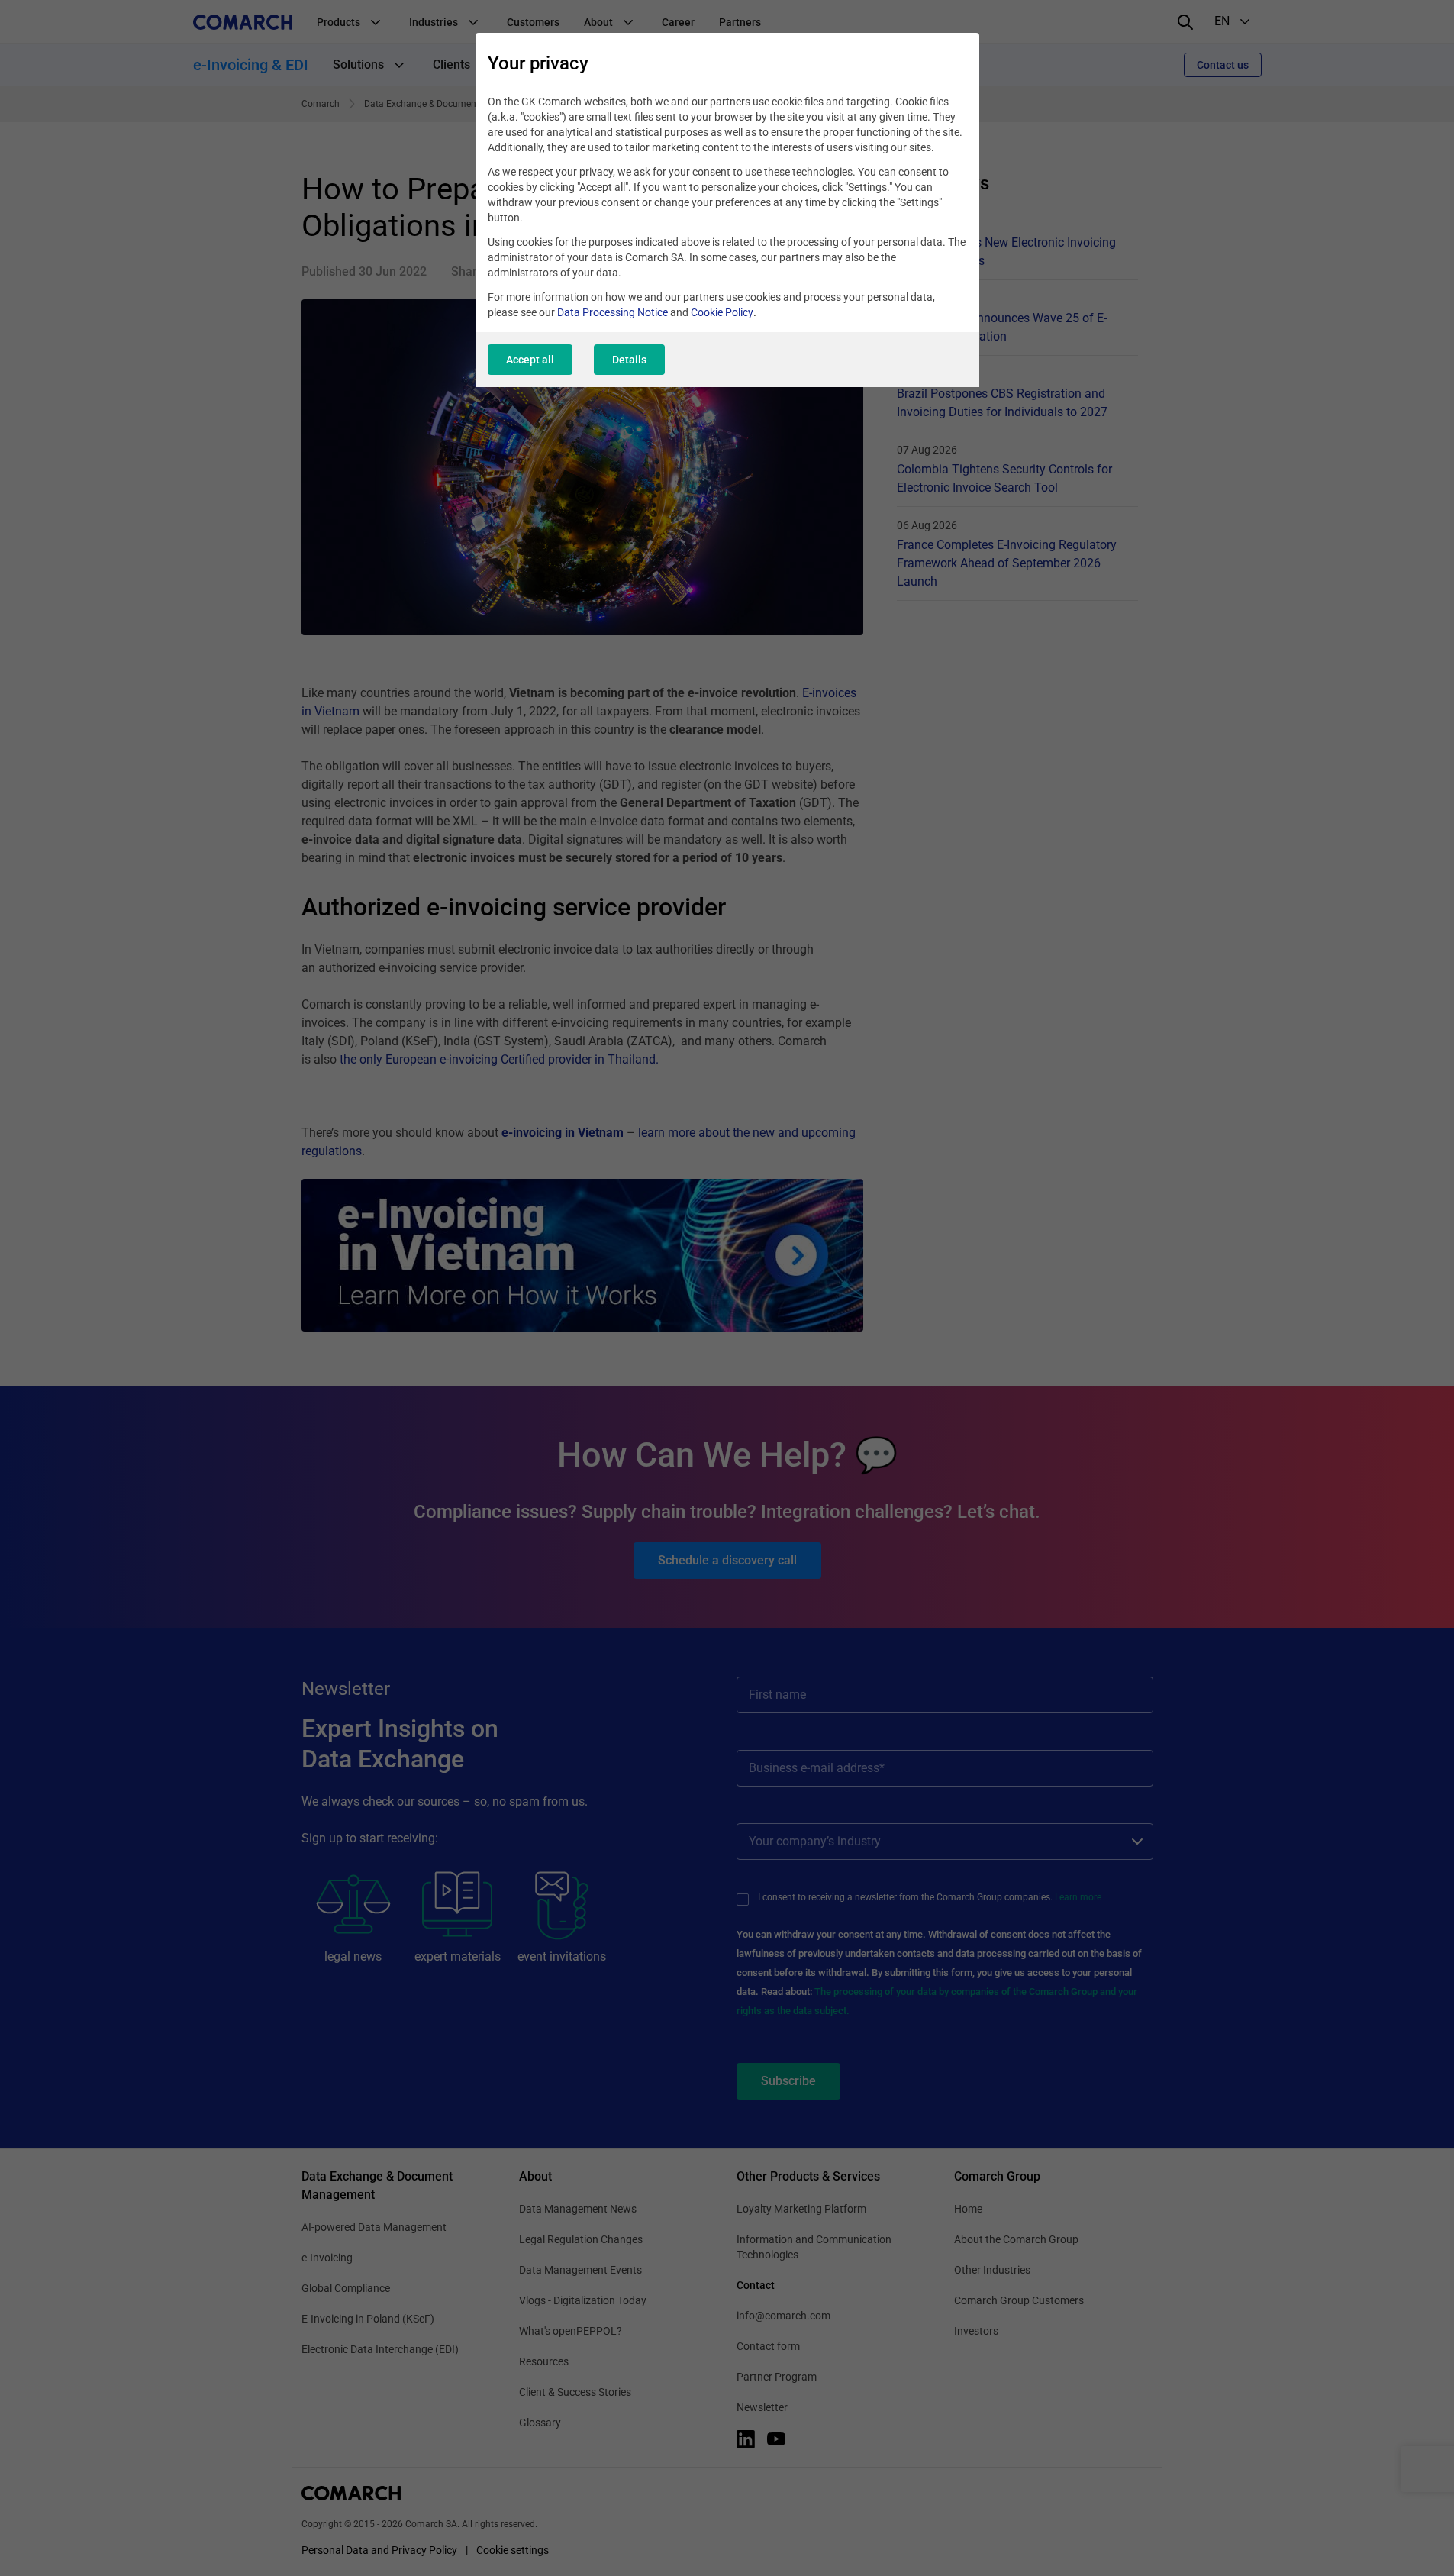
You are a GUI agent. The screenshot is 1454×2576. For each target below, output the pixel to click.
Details (629, 360)
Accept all (530, 360)
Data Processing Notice (613, 312)
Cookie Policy (722, 312)
